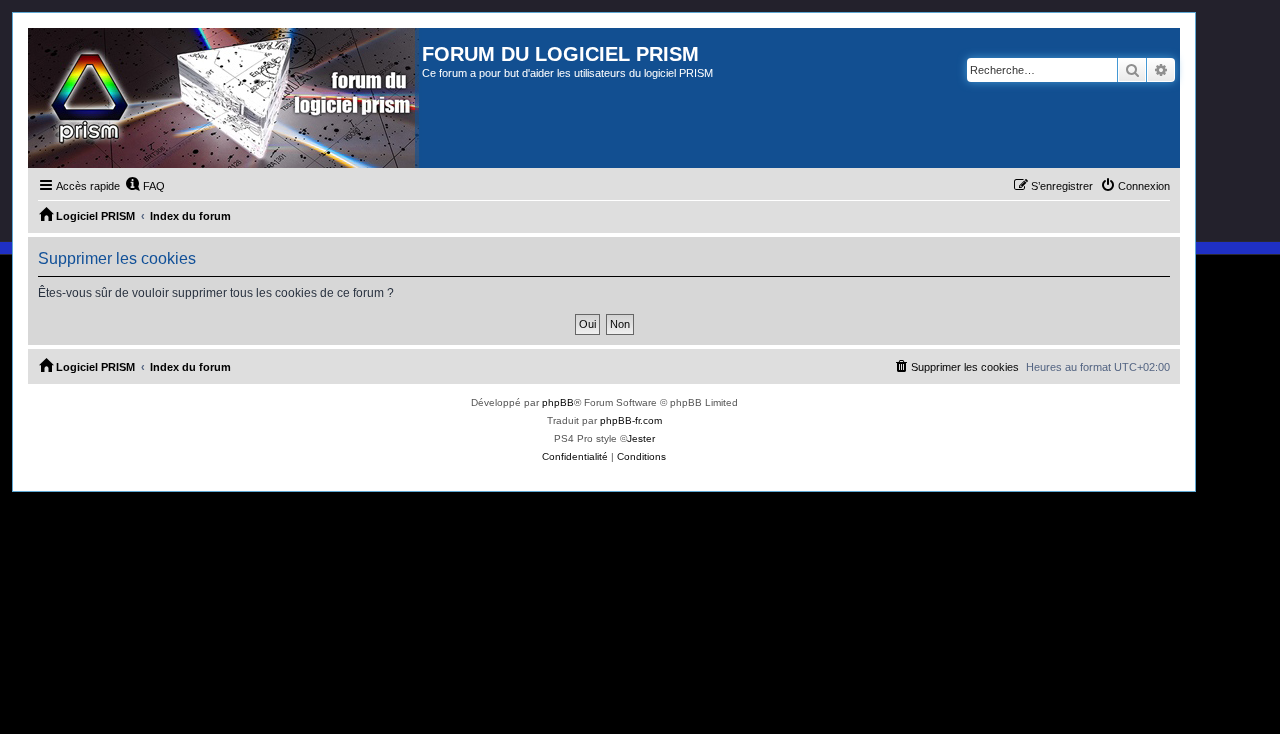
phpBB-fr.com (631, 420)
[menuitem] (145, 186)
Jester (641, 438)
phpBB (558, 402)
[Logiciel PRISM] (225, 98)
